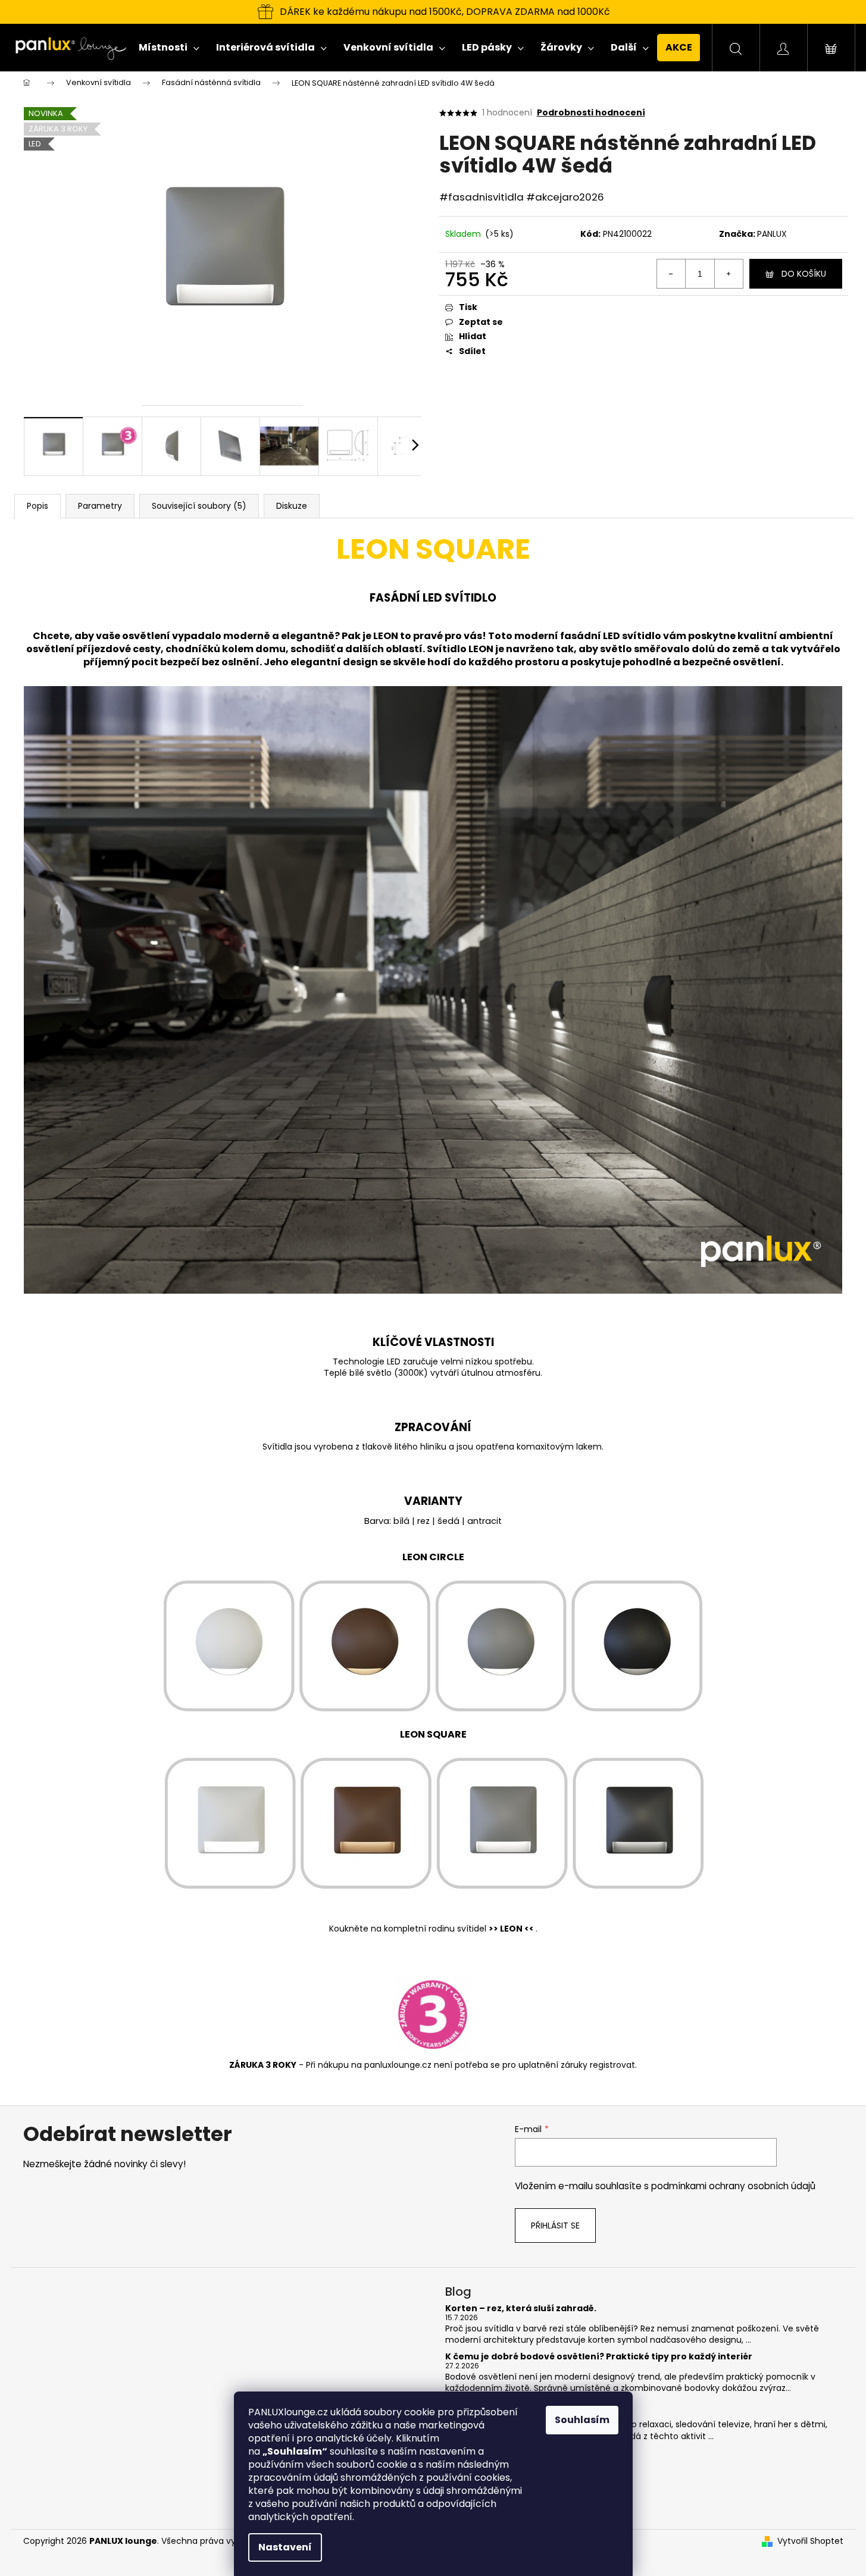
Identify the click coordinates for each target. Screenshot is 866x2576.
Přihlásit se (555, 2226)
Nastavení (285, 2547)
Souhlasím (582, 2420)
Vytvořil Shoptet (810, 2541)
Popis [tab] (37, 506)
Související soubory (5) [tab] (199, 506)
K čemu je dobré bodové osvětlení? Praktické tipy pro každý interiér (599, 2357)
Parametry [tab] (100, 506)
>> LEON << (512, 1929)
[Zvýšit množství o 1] (729, 274)
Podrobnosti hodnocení (591, 113)
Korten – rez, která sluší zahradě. (521, 2309)
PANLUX (772, 234)
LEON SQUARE (433, 1734)
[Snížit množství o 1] (671, 274)
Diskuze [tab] (292, 506)
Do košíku (804, 274)
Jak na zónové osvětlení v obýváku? (527, 2404)
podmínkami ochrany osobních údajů (733, 2186)
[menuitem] (169, 48)
